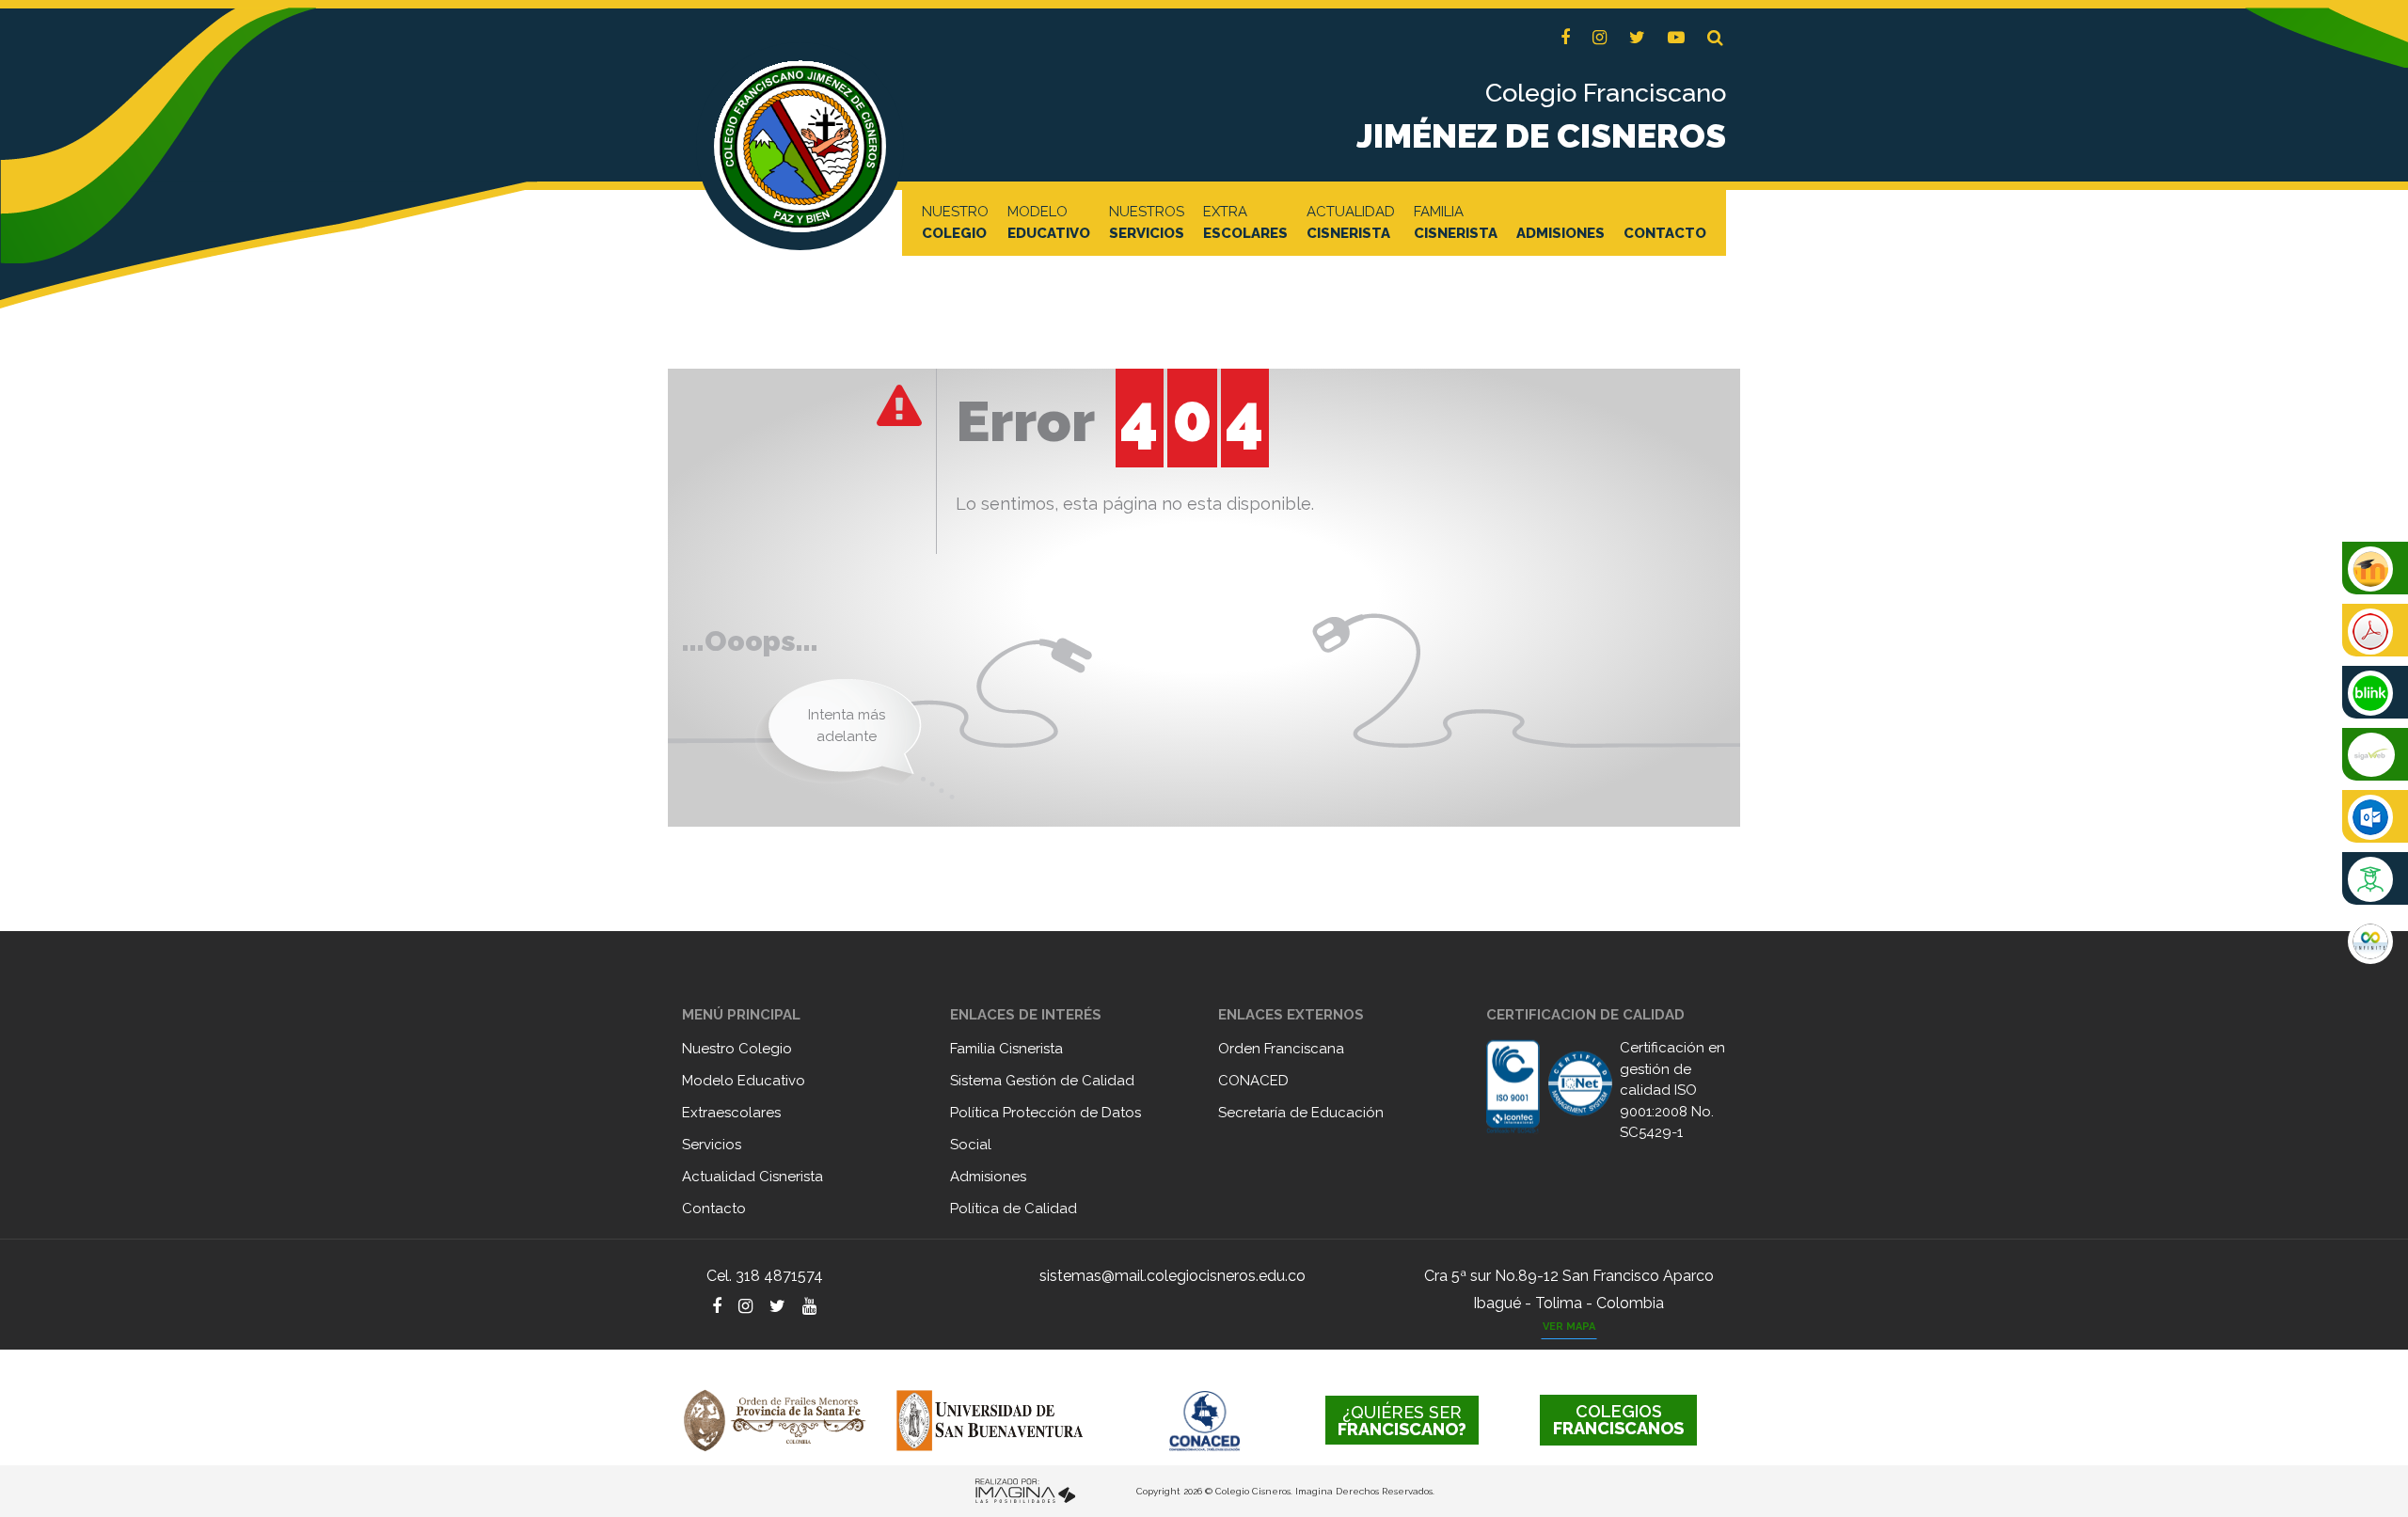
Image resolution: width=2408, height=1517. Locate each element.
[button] (1715, 38)
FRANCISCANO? (1402, 1421)
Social (971, 1145)
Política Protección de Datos (1046, 1113)
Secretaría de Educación (1301, 1113)
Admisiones (988, 1177)
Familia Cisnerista (1006, 1049)
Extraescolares (731, 1113)
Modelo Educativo (744, 1081)
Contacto (714, 1209)
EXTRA (1245, 222)
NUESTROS (1147, 222)
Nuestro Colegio (737, 1049)
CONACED (1253, 1081)
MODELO (1049, 222)
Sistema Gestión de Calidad (1042, 1081)
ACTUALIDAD (1351, 222)
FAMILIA (1456, 222)
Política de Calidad (1014, 1209)
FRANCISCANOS (1618, 1420)
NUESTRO (955, 222)
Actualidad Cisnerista (752, 1177)
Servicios (712, 1145)
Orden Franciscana (1281, 1049)
